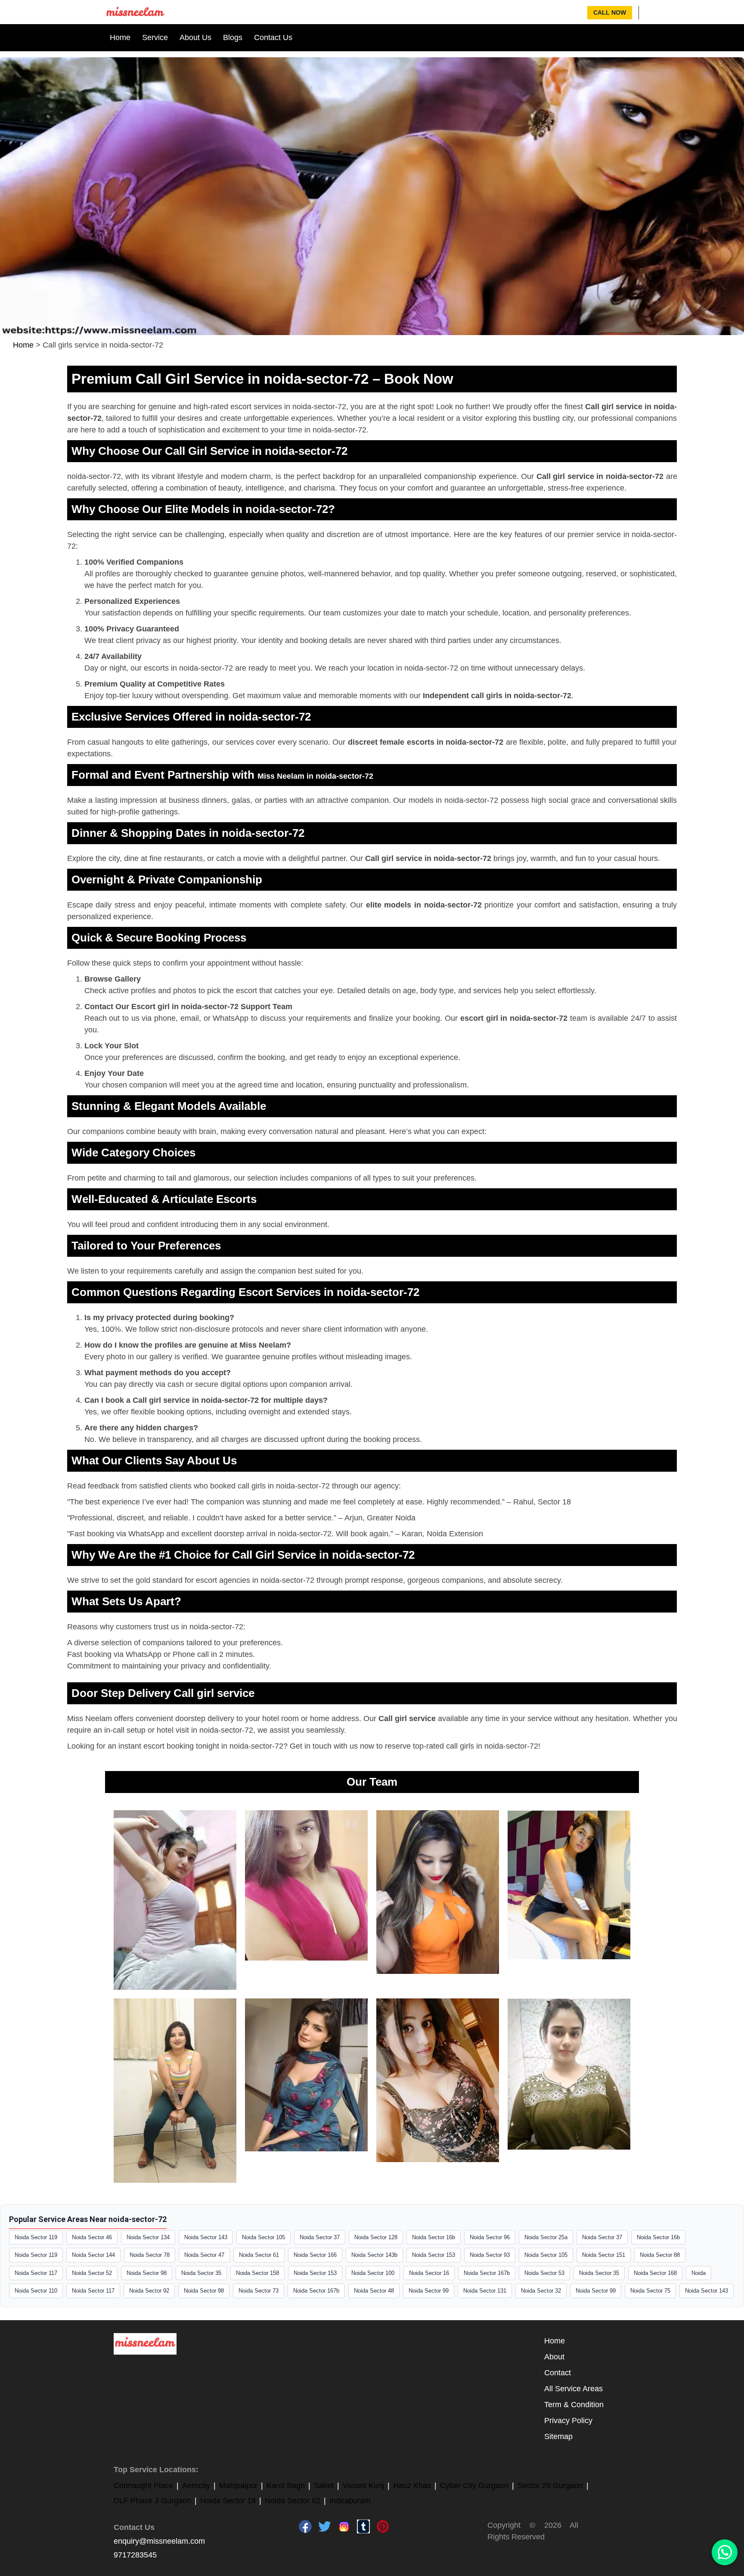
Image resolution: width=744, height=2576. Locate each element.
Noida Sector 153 (434, 2255)
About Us (195, 37)
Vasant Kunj (363, 2486)
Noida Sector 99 (429, 2291)
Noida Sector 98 (147, 2273)
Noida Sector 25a (546, 2237)
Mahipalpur (238, 2486)
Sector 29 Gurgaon (550, 2486)
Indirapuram (350, 2501)
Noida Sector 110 (36, 2291)
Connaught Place (143, 2486)
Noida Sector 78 (150, 2255)
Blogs (233, 37)
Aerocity (196, 2486)
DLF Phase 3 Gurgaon (152, 2501)
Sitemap (558, 2436)
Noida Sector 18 (228, 2501)
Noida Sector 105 (263, 2237)
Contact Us (273, 37)
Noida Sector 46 (92, 2237)
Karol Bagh (286, 2486)
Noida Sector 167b (487, 2273)
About (554, 2357)
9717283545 (135, 2555)
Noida (699, 2273)
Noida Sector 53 (544, 2273)
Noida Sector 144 (93, 2255)
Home (120, 37)
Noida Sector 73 (259, 2291)
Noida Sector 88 (660, 2255)
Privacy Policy (568, 2421)
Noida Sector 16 (429, 2273)
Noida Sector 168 (655, 2273)
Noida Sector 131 (485, 2291)
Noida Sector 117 (36, 2273)
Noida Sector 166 (315, 2255)
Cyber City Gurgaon (474, 2486)
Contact (558, 2373)
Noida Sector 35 (201, 2273)
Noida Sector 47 (204, 2255)
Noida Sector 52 (92, 2273)
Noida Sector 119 (36, 2237)
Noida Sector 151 (604, 2255)
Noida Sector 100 (373, 2273)
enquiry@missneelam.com (159, 2541)
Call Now (610, 12)
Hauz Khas (412, 2486)
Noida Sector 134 (148, 2237)
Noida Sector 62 (293, 2501)
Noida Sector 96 (490, 2237)
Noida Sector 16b (434, 2237)
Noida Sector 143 (206, 2237)
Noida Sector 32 (541, 2291)
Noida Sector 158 (257, 2273)
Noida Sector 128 (376, 2237)
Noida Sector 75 (650, 2291)
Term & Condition (574, 2405)
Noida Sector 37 (320, 2237)
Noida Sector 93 (490, 2255)
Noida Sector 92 (149, 2291)
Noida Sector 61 (259, 2255)
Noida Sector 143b (374, 2255)
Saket (324, 2486)
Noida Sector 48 (374, 2291)
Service (155, 37)
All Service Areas (573, 2389)
